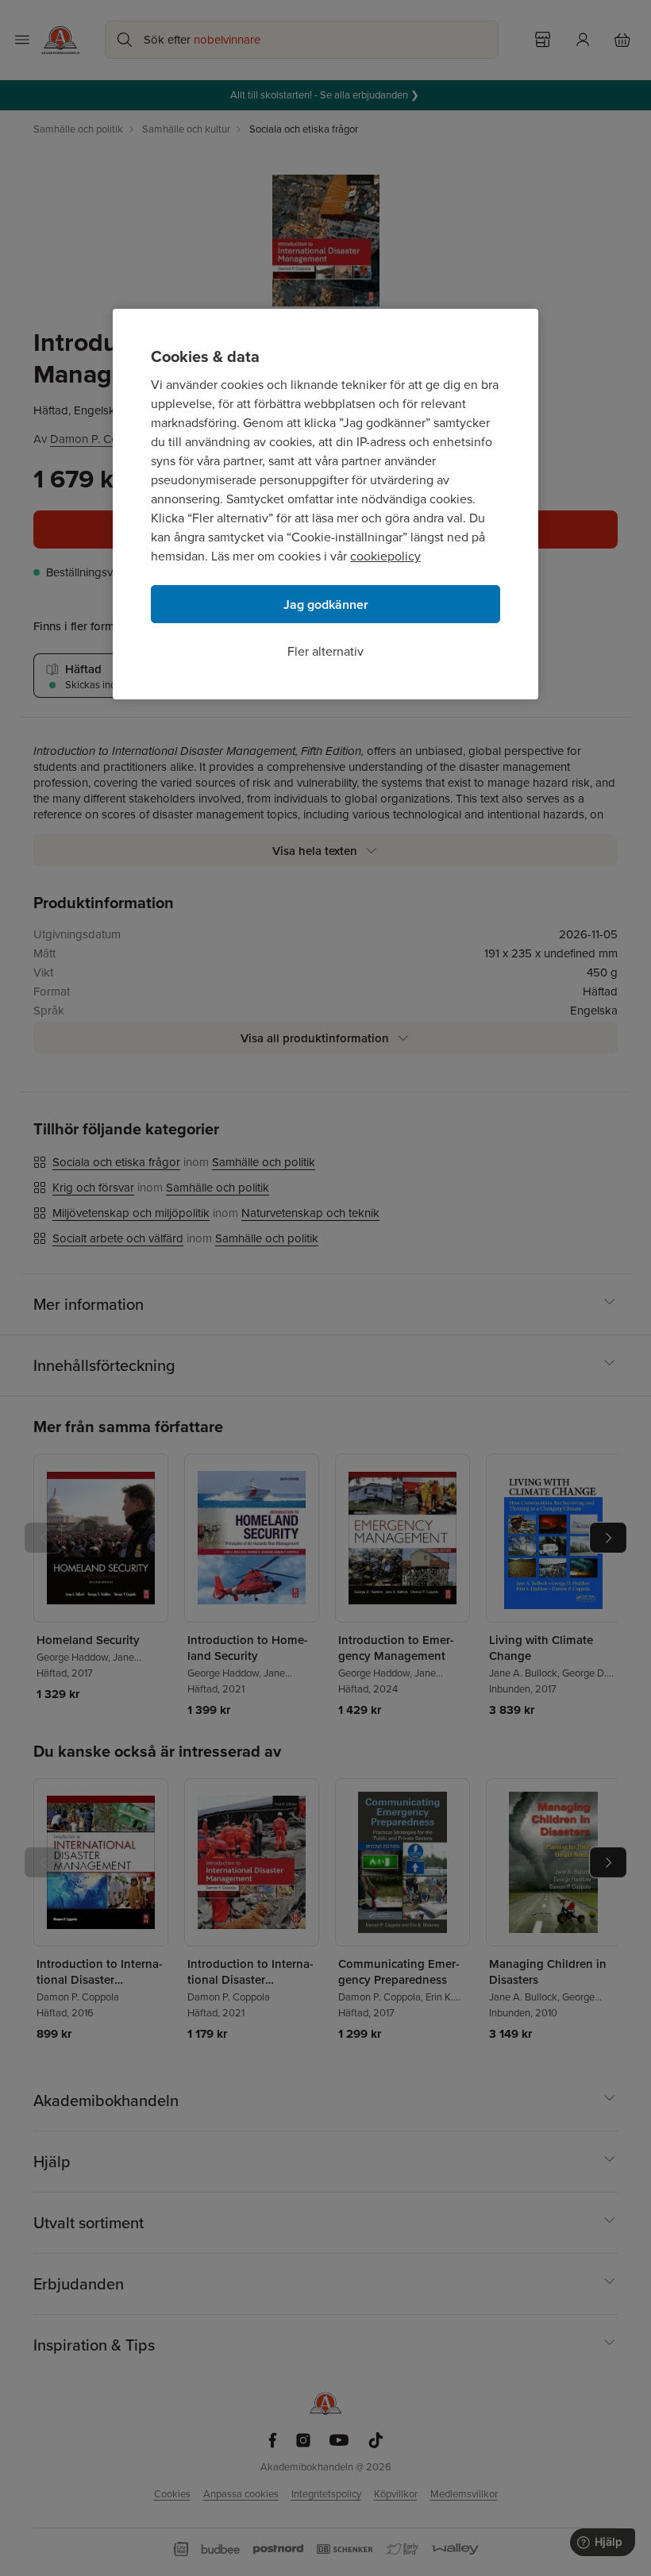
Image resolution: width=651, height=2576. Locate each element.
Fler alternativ (325, 651)
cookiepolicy (385, 556)
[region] (325, 504)
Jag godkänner (326, 605)
